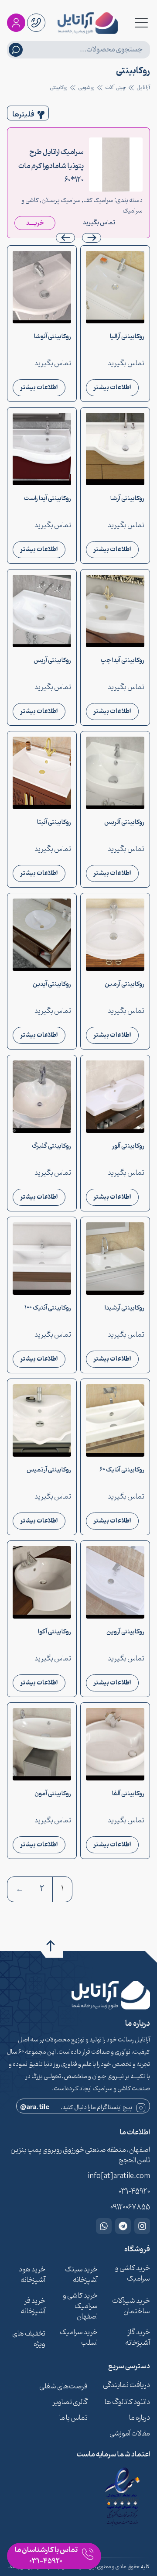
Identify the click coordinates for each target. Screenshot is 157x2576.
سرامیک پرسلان (61, 201)
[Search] (16, 50)
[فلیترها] (41, 115)
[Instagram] (142, 2226)
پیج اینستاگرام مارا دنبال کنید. (76, 2108)
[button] (65, 238)
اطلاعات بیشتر (112, 388)
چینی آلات (116, 88)
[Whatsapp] (104, 2226)
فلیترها (24, 115)
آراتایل (143, 88)
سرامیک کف (98, 201)
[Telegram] (123, 2226)
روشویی (86, 88)
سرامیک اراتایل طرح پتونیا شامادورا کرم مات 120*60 (51, 166)
